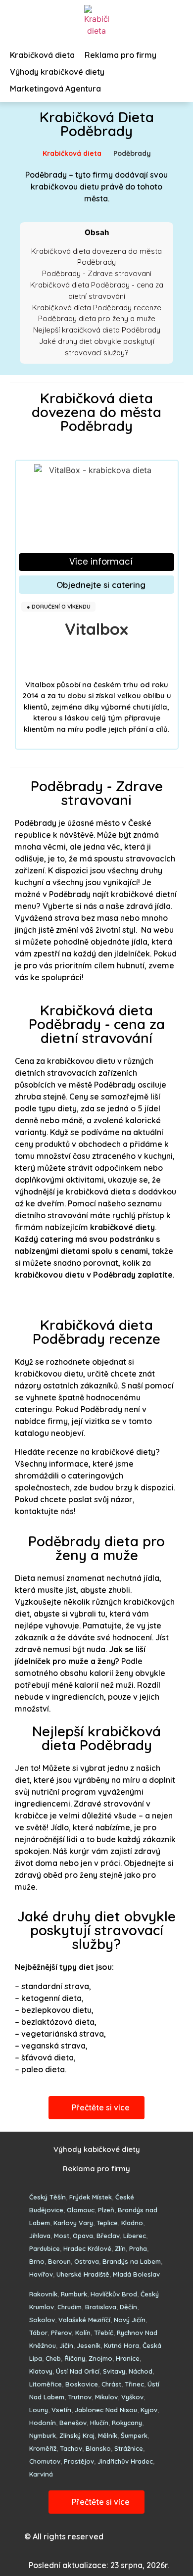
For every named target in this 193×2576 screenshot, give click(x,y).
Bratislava (101, 2307)
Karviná (41, 2474)
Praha (138, 2248)
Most (62, 2236)
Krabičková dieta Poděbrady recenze (97, 308)
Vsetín (61, 2410)
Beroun (59, 2261)
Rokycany (127, 2423)
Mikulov (106, 2397)
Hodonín (43, 2423)
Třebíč (104, 2333)
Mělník (108, 2435)
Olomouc (81, 2210)
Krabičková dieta (72, 153)
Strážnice (129, 2448)
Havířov (41, 2274)
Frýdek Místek (91, 2197)
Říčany (75, 2358)
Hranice (128, 2358)
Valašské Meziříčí (84, 2320)
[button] (96, 562)
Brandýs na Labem (132, 2261)
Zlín (120, 2248)
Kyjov (149, 2410)
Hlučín (99, 2423)
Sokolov (42, 2320)
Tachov (71, 2448)
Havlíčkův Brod (114, 2294)
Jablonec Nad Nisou (106, 2410)
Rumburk (74, 2294)
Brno (37, 2261)
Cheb (53, 2358)
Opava (83, 2236)
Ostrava (87, 2261)
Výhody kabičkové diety (97, 2149)
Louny (39, 2410)
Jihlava (40, 2236)
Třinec (134, 2384)
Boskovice (82, 2384)
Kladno (132, 2223)
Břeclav (108, 2236)
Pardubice (45, 2248)
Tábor (38, 2333)
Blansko (98, 2448)
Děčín (128, 2307)
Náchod (141, 2371)
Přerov (61, 2333)
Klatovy (41, 2371)
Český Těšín (48, 2197)
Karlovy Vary (73, 2223)
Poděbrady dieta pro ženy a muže (97, 318)
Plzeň (106, 2210)
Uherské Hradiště (83, 2274)
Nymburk (43, 2435)
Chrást (111, 2384)
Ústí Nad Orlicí (78, 2371)
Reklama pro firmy (96, 2169)
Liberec (135, 2236)
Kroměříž (43, 2448)
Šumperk (134, 2435)
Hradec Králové (87, 2248)
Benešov (73, 2423)
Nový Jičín (130, 2320)
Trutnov (80, 2397)
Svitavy (114, 2371)
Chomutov (45, 2461)
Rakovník (43, 2294)
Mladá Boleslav (136, 2274)
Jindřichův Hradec (125, 2461)
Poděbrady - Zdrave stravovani (97, 273)
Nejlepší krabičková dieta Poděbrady (97, 330)
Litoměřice (46, 2384)
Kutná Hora (121, 2345)
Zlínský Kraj (77, 2435)
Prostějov (79, 2461)
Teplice (107, 2223)
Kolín (83, 2333)
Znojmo (100, 2358)
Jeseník (89, 2345)
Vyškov (132, 2397)
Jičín (66, 2345)
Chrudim (70, 2307)
